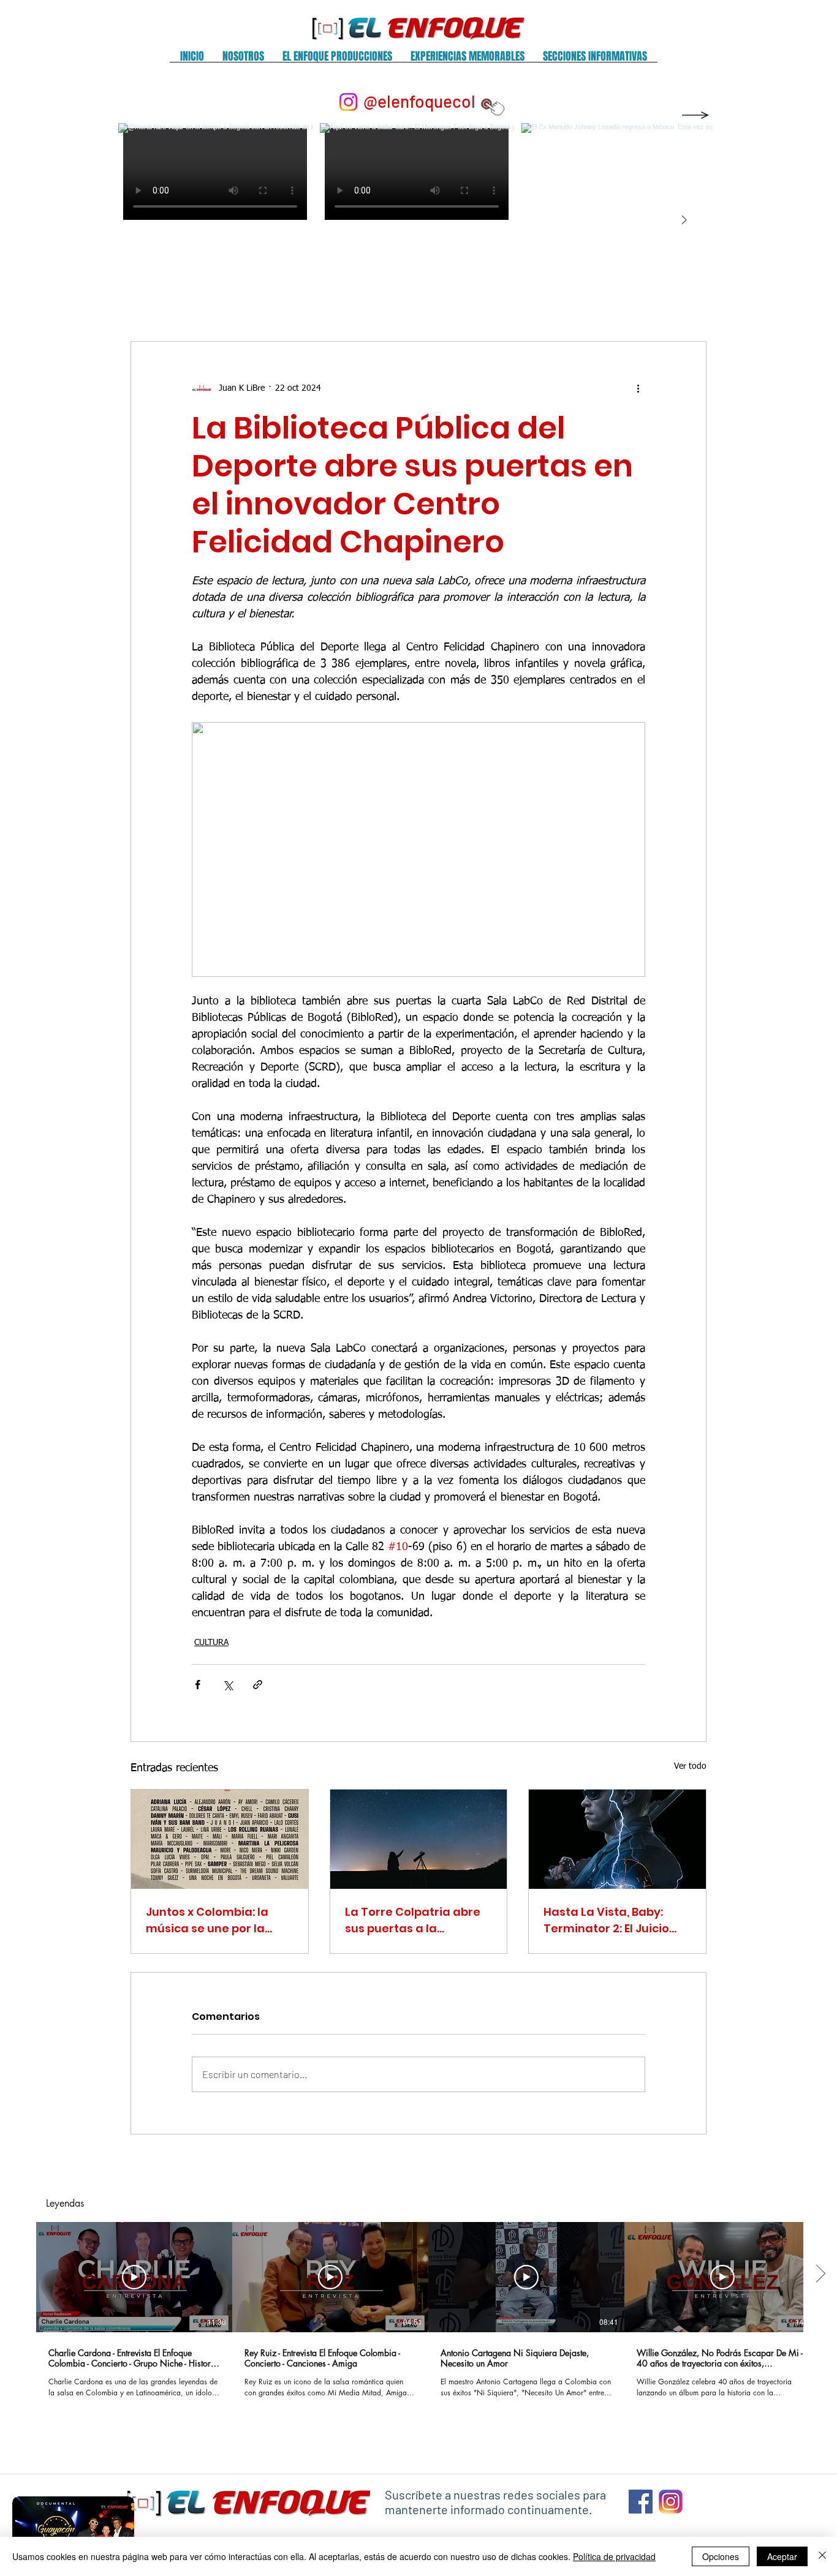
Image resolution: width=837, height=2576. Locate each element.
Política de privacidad (614, 2556)
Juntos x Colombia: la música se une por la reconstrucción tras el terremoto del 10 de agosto (210, 1920)
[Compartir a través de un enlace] (258, 1685)
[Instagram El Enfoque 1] (671, 2502)
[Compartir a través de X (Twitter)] (228, 1685)
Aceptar (782, 2556)
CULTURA (211, 1643)
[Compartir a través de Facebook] (198, 1685)
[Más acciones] (638, 388)
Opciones (721, 2556)
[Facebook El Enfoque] (641, 2502)
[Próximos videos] (820, 2275)
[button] (243, 60)
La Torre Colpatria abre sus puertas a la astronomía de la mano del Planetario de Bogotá (417, 1920)
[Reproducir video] (134, 2277)
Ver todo (690, 1766)
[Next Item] (684, 220)
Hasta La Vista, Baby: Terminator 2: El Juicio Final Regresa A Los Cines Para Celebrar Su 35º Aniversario (616, 1920)
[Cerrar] (822, 2556)
